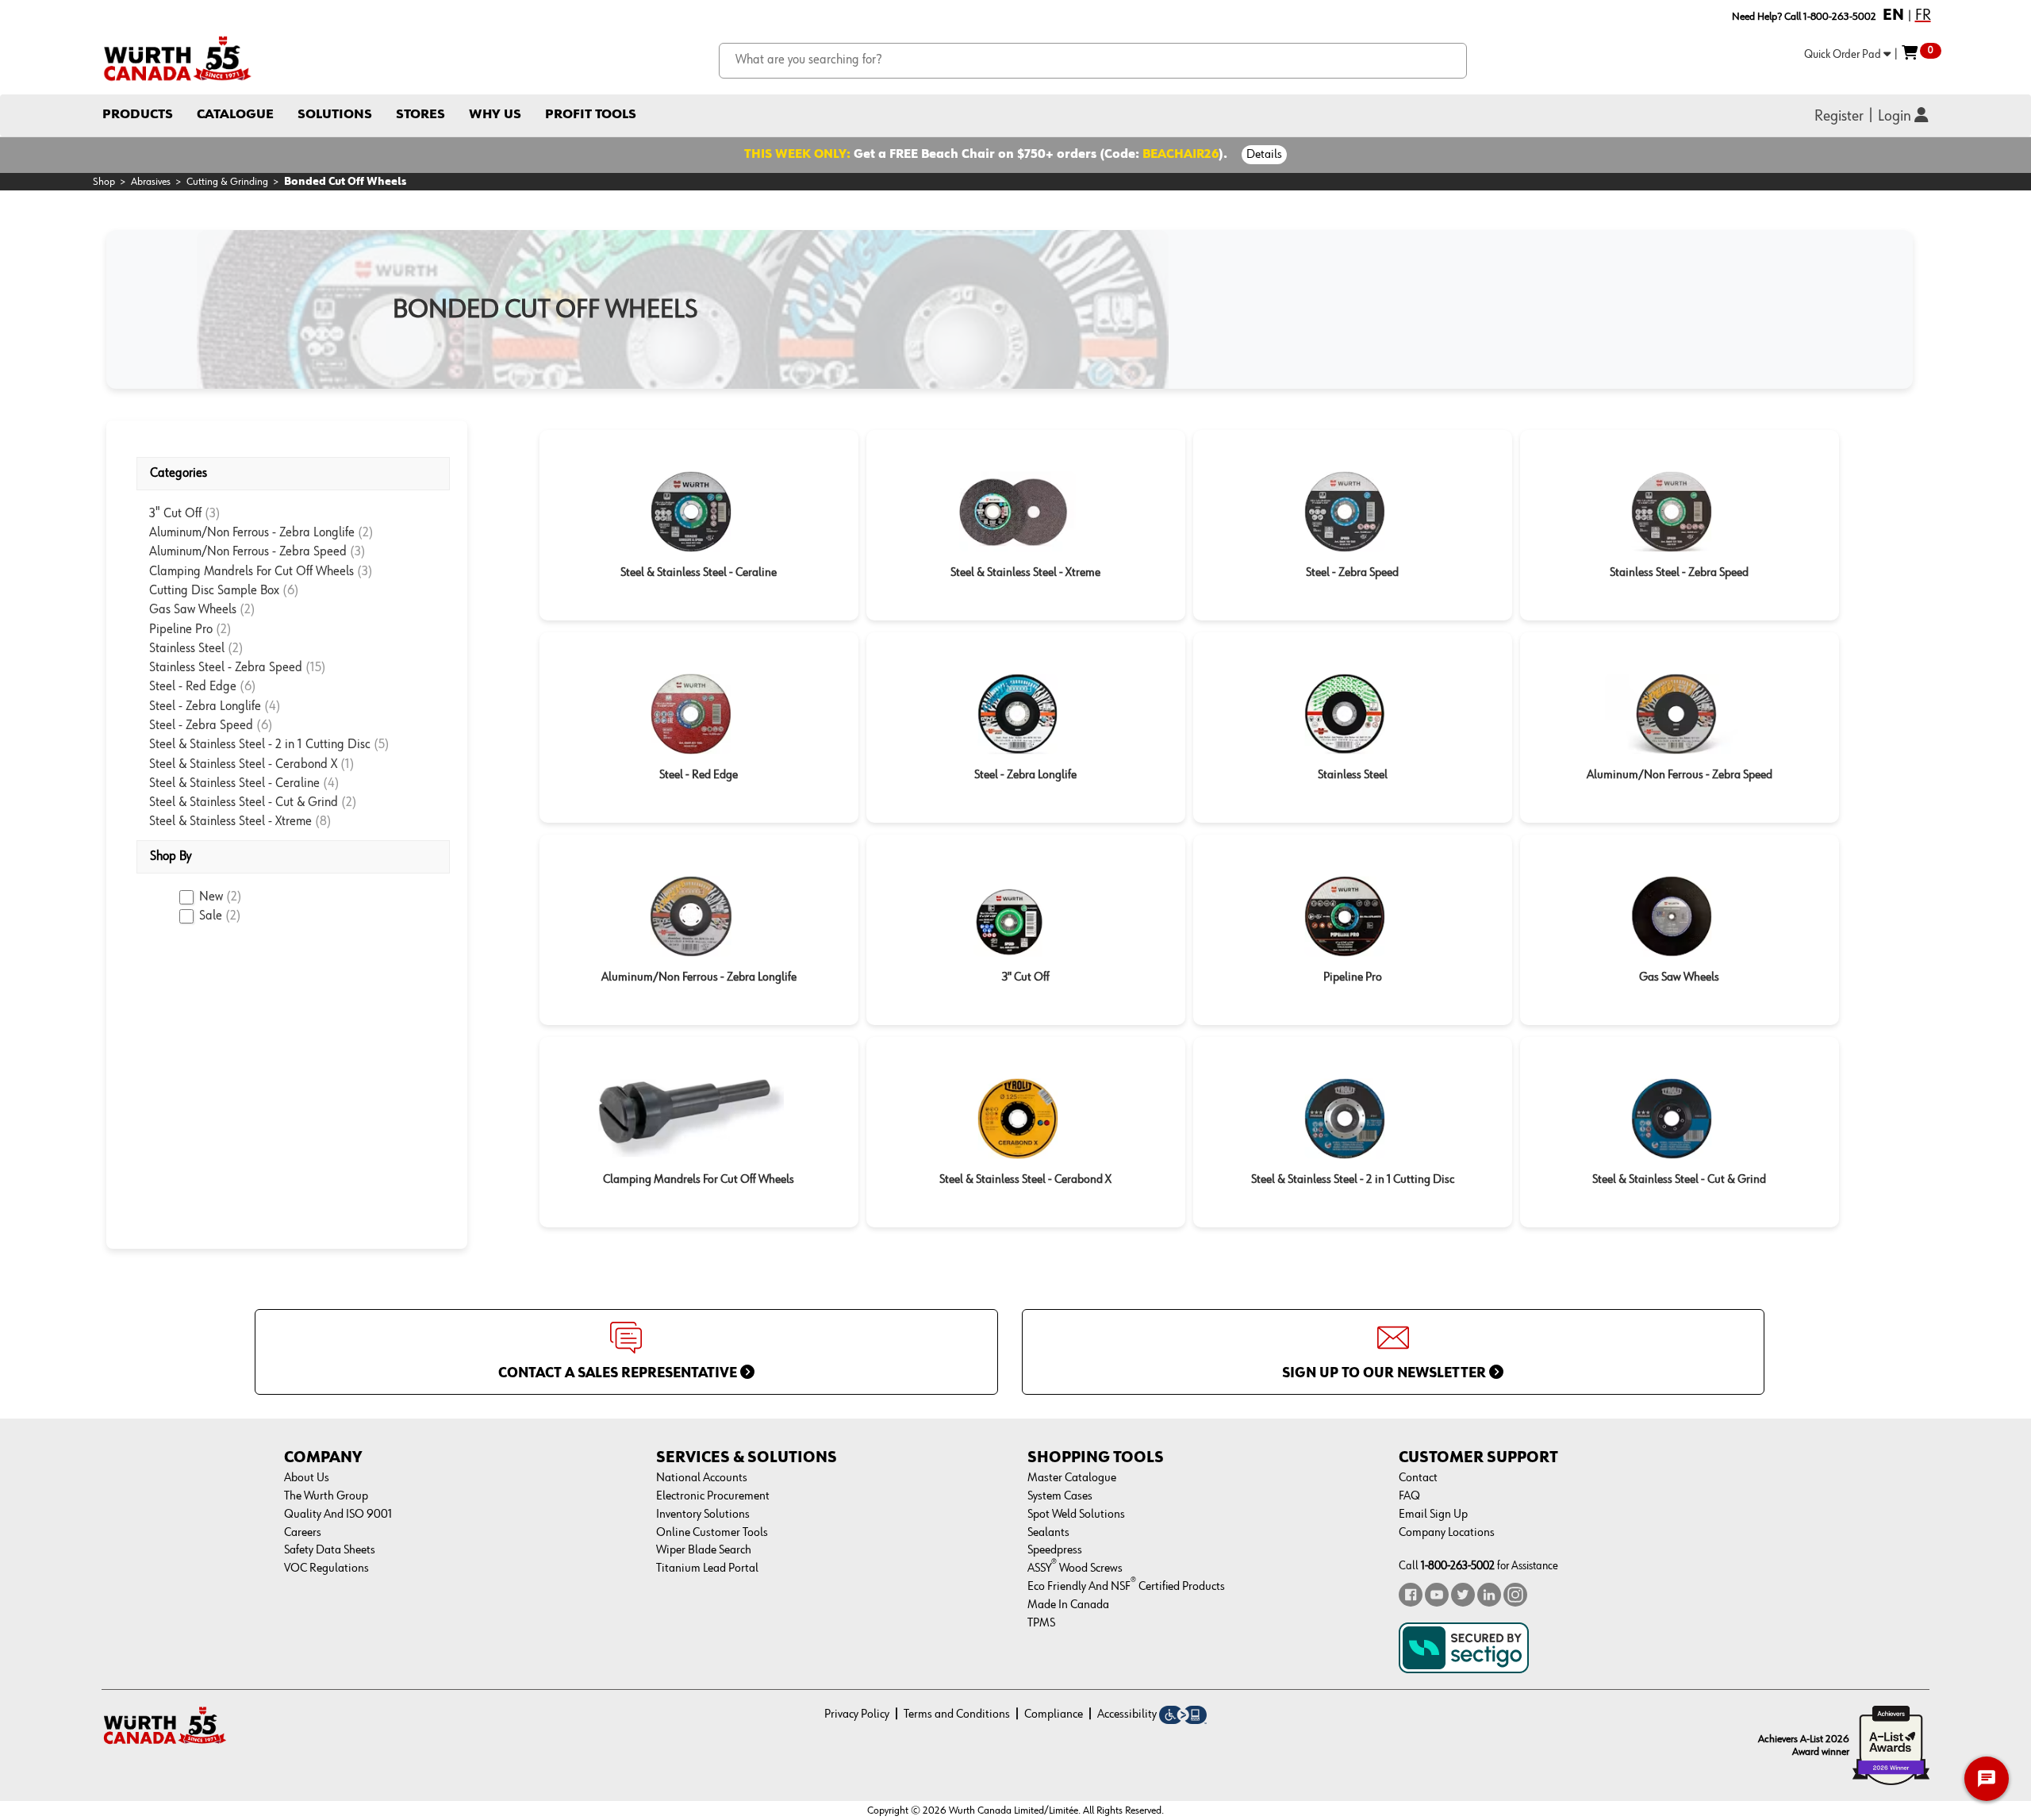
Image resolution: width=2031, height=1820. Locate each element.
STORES (420, 115)
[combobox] (1093, 61)
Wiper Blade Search (704, 1550)
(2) (366, 533)
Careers (303, 1533)
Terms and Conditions (957, 1714)
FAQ (1409, 1496)
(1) (347, 764)
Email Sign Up (1433, 1515)
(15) (316, 668)
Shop (104, 182)
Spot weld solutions (1076, 1515)
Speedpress (1055, 1550)
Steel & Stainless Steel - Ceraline (236, 783)
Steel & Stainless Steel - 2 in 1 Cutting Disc (261, 745)
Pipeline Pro (182, 630)
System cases (1060, 1496)
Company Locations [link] (1447, 1533)
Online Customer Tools (712, 1533)
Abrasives (151, 182)
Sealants (1048, 1533)
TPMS (1041, 1623)
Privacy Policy (857, 1714)
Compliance (1054, 1714)
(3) (213, 514)
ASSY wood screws (1075, 1569)
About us (307, 1478)
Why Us (495, 115)
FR (1923, 15)
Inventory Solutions (703, 1515)
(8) (323, 822)
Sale (220, 916)
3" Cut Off (177, 514)
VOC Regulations (326, 1569)
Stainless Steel (188, 649)
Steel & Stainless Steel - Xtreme (232, 822)
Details (1264, 155)
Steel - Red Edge (194, 687)
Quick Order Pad (1844, 54)
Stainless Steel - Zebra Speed (227, 668)
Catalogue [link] (235, 115)
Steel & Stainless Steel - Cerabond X (245, 764)
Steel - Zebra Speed (203, 726)
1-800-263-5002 (1458, 1566)
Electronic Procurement (713, 1496)
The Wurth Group (326, 1496)
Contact (1418, 1478)
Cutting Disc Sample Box (216, 591)
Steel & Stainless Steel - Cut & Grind (245, 802)
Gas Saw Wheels (194, 610)
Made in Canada (1068, 1605)
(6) (291, 591)
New (221, 897)
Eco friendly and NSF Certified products (1126, 1587)
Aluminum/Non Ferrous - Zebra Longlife (253, 533)
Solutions (335, 115)
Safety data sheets (330, 1550)
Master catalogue (1072, 1478)
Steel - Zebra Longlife (207, 706)
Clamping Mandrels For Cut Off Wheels (253, 572)
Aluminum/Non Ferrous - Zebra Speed (250, 552)
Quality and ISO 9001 (338, 1515)
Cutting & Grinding (227, 182)
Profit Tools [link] (591, 115)
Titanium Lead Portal (707, 1569)
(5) (382, 745)
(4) (273, 706)
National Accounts (702, 1478)
